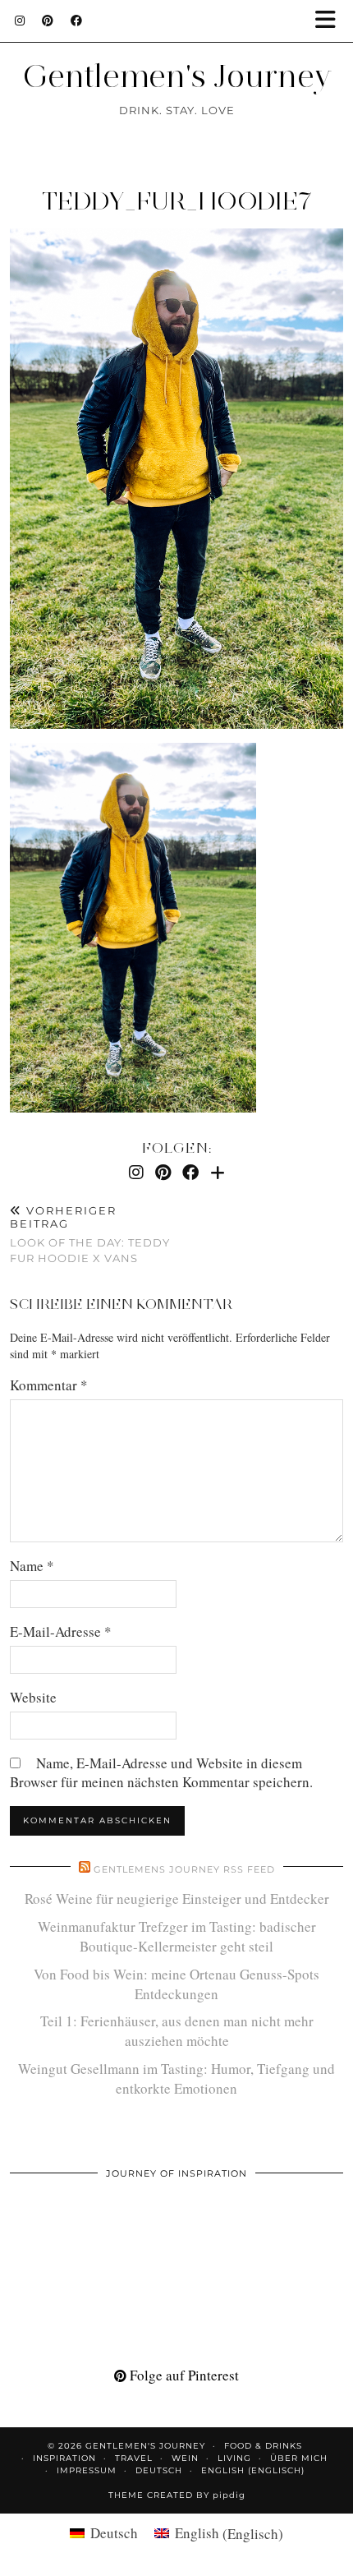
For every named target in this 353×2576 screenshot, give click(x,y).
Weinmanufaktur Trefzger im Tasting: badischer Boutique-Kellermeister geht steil (177, 1936)
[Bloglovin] (218, 1172)
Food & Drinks (263, 2446)
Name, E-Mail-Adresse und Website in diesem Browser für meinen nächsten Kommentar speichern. (161, 1773)
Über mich (299, 2458)
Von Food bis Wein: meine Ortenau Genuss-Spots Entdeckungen (176, 1984)
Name (32, 1566)
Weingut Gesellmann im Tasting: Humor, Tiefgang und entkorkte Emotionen (176, 2078)
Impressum (87, 2470)
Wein (185, 2458)
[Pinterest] (48, 21)
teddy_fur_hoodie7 (176, 201)
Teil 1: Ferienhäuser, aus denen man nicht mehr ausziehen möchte (177, 2031)
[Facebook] (77, 21)
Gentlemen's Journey (177, 76)
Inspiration (64, 2458)
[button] (331, 21)
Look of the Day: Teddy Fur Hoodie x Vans (90, 1234)
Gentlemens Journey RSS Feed (184, 1869)
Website (33, 1697)
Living (234, 2458)
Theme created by (177, 2495)
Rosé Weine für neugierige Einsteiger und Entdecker (177, 1899)
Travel (134, 2458)
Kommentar (49, 1385)
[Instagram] (20, 21)
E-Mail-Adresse (61, 1631)
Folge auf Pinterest (183, 2375)
